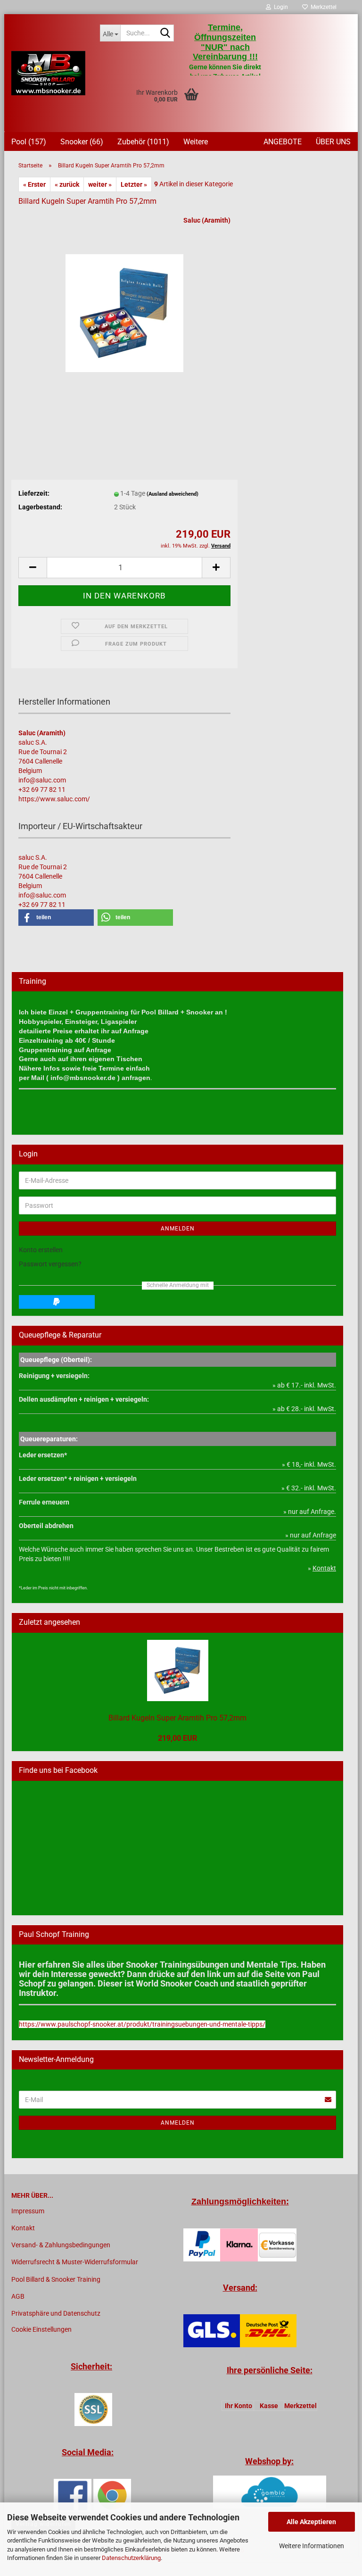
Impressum (28, 2211)
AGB (18, 2296)
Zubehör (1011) (143, 142)
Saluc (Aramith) (207, 220)
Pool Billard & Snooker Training (56, 2279)
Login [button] (280, 7)
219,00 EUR (177, 1738)
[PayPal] (57, 1302)
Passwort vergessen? (50, 1264)
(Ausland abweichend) (173, 494)
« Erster (34, 184)
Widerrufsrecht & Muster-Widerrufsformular (75, 2262)
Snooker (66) (82, 142)
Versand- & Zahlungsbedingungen (61, 2245)
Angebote (283, 142)
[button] (33, 568)
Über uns (333, 142)
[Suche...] (165, 33)
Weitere (196, 142)
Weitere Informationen (312, 2546)
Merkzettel (322, 7)
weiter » (100, 184)
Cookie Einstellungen (41, 2329)
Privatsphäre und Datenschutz (56, 2313)
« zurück (67, 184)
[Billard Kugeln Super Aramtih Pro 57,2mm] (124, 309)
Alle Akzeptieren (311, 2522)
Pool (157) (29, 142)
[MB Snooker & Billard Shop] (49, 73)
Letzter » (134, 184)
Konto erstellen (41, 1250)
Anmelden (178, 1229)
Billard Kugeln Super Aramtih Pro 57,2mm (177, 1718)
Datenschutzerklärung (131, 2558)
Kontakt (23, 2228)
